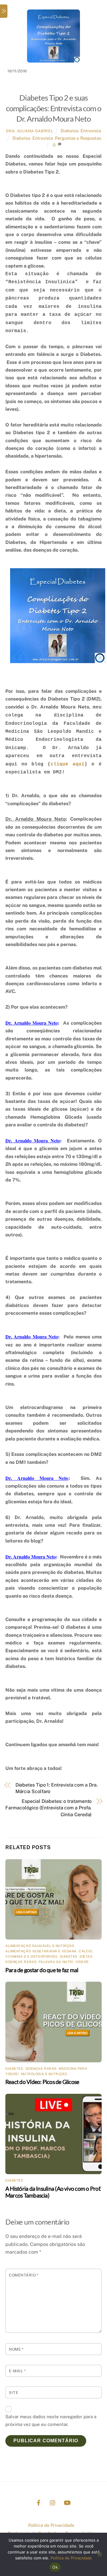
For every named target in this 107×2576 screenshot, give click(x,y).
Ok (55, 2567)
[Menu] (4, 11)
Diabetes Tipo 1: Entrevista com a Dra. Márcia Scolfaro (57, 1788)
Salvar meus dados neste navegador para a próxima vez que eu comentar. (51, 2420)
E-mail (17, 2371)
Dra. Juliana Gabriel (29, 131)
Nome (16, 2349)
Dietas (86, 1956)
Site (14, 2393)
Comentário (24, 2275)
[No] (100, 2554)
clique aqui (67, 764)
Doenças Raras (21, 1962)
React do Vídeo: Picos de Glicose (42, 2082)
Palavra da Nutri (56, 1962)
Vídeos (82, 1962)
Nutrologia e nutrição (44, 2074)
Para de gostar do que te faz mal (42, 1970)
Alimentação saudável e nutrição (40, 1946)
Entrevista (91, 131)
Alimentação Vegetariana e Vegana (41, 1951)
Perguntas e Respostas (78, 138)
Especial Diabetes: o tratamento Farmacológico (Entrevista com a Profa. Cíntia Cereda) (48, 1808)
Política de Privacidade (51, 2525)
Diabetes (70, 131)
